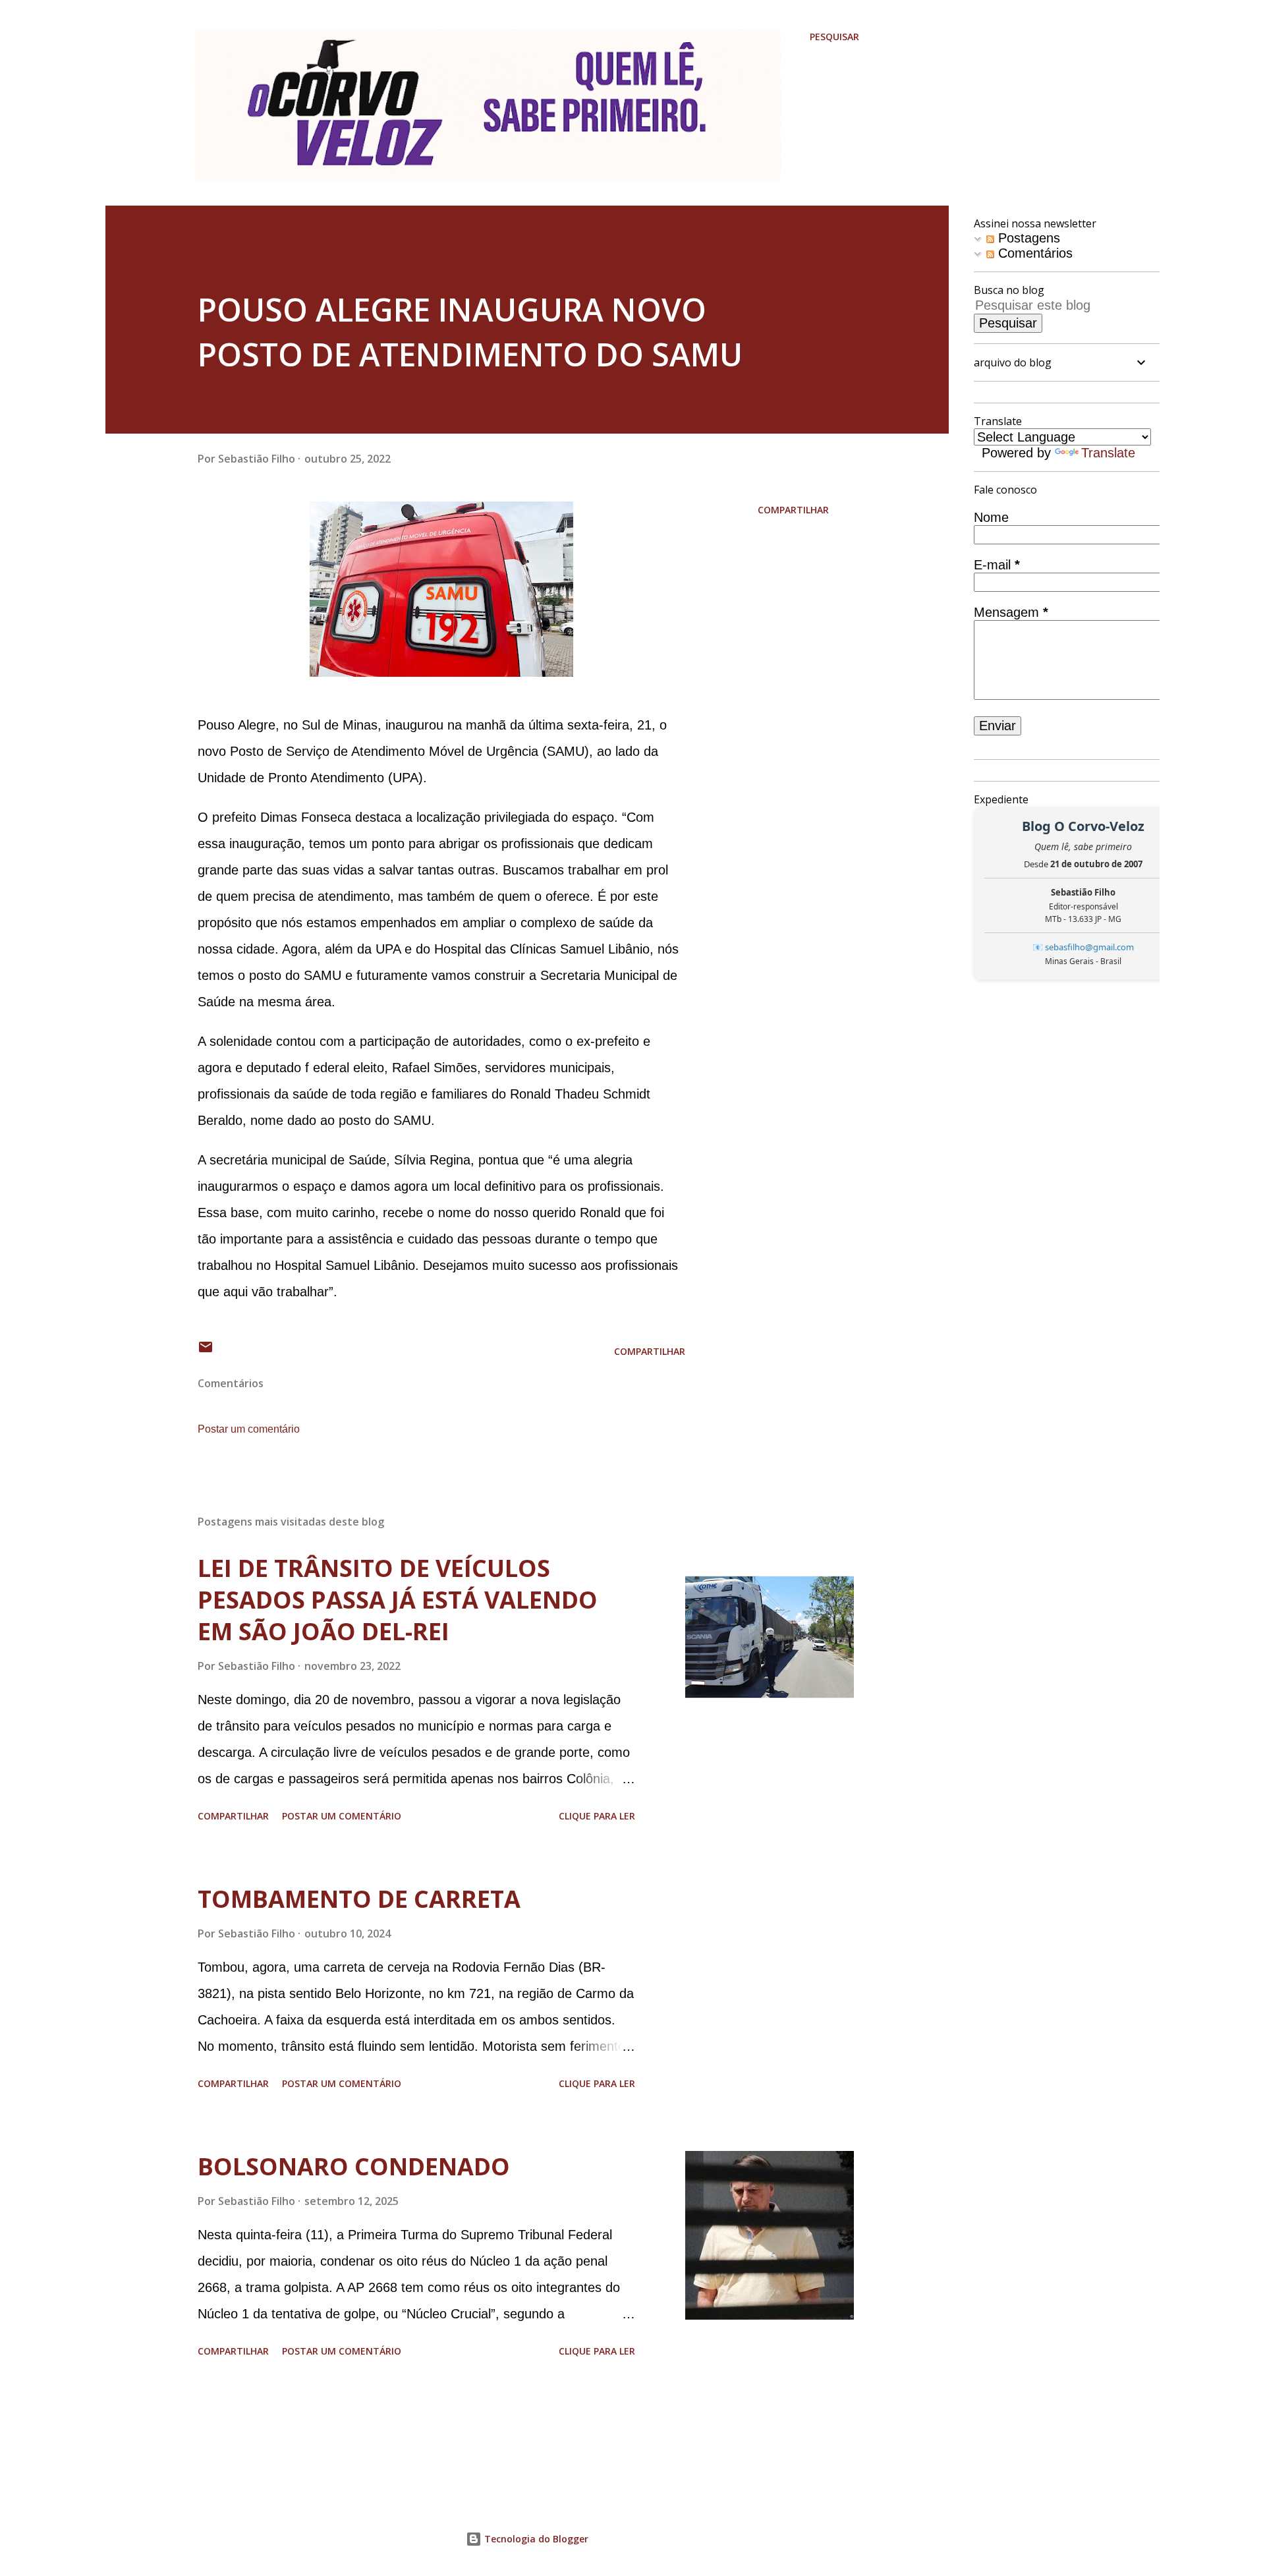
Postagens (1027, 238)
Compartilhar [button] (793, 510)
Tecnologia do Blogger (535, 2539)
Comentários (1033, 253)
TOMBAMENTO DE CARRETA (359, 1899)
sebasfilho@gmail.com (1089, 947)
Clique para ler (597, 1816)
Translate (1108, 453)
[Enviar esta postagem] (206, 1351)
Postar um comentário (249, 1429)
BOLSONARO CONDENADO (354, 2166)
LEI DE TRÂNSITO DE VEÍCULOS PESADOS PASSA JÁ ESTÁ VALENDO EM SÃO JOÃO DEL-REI (398, 1600)
